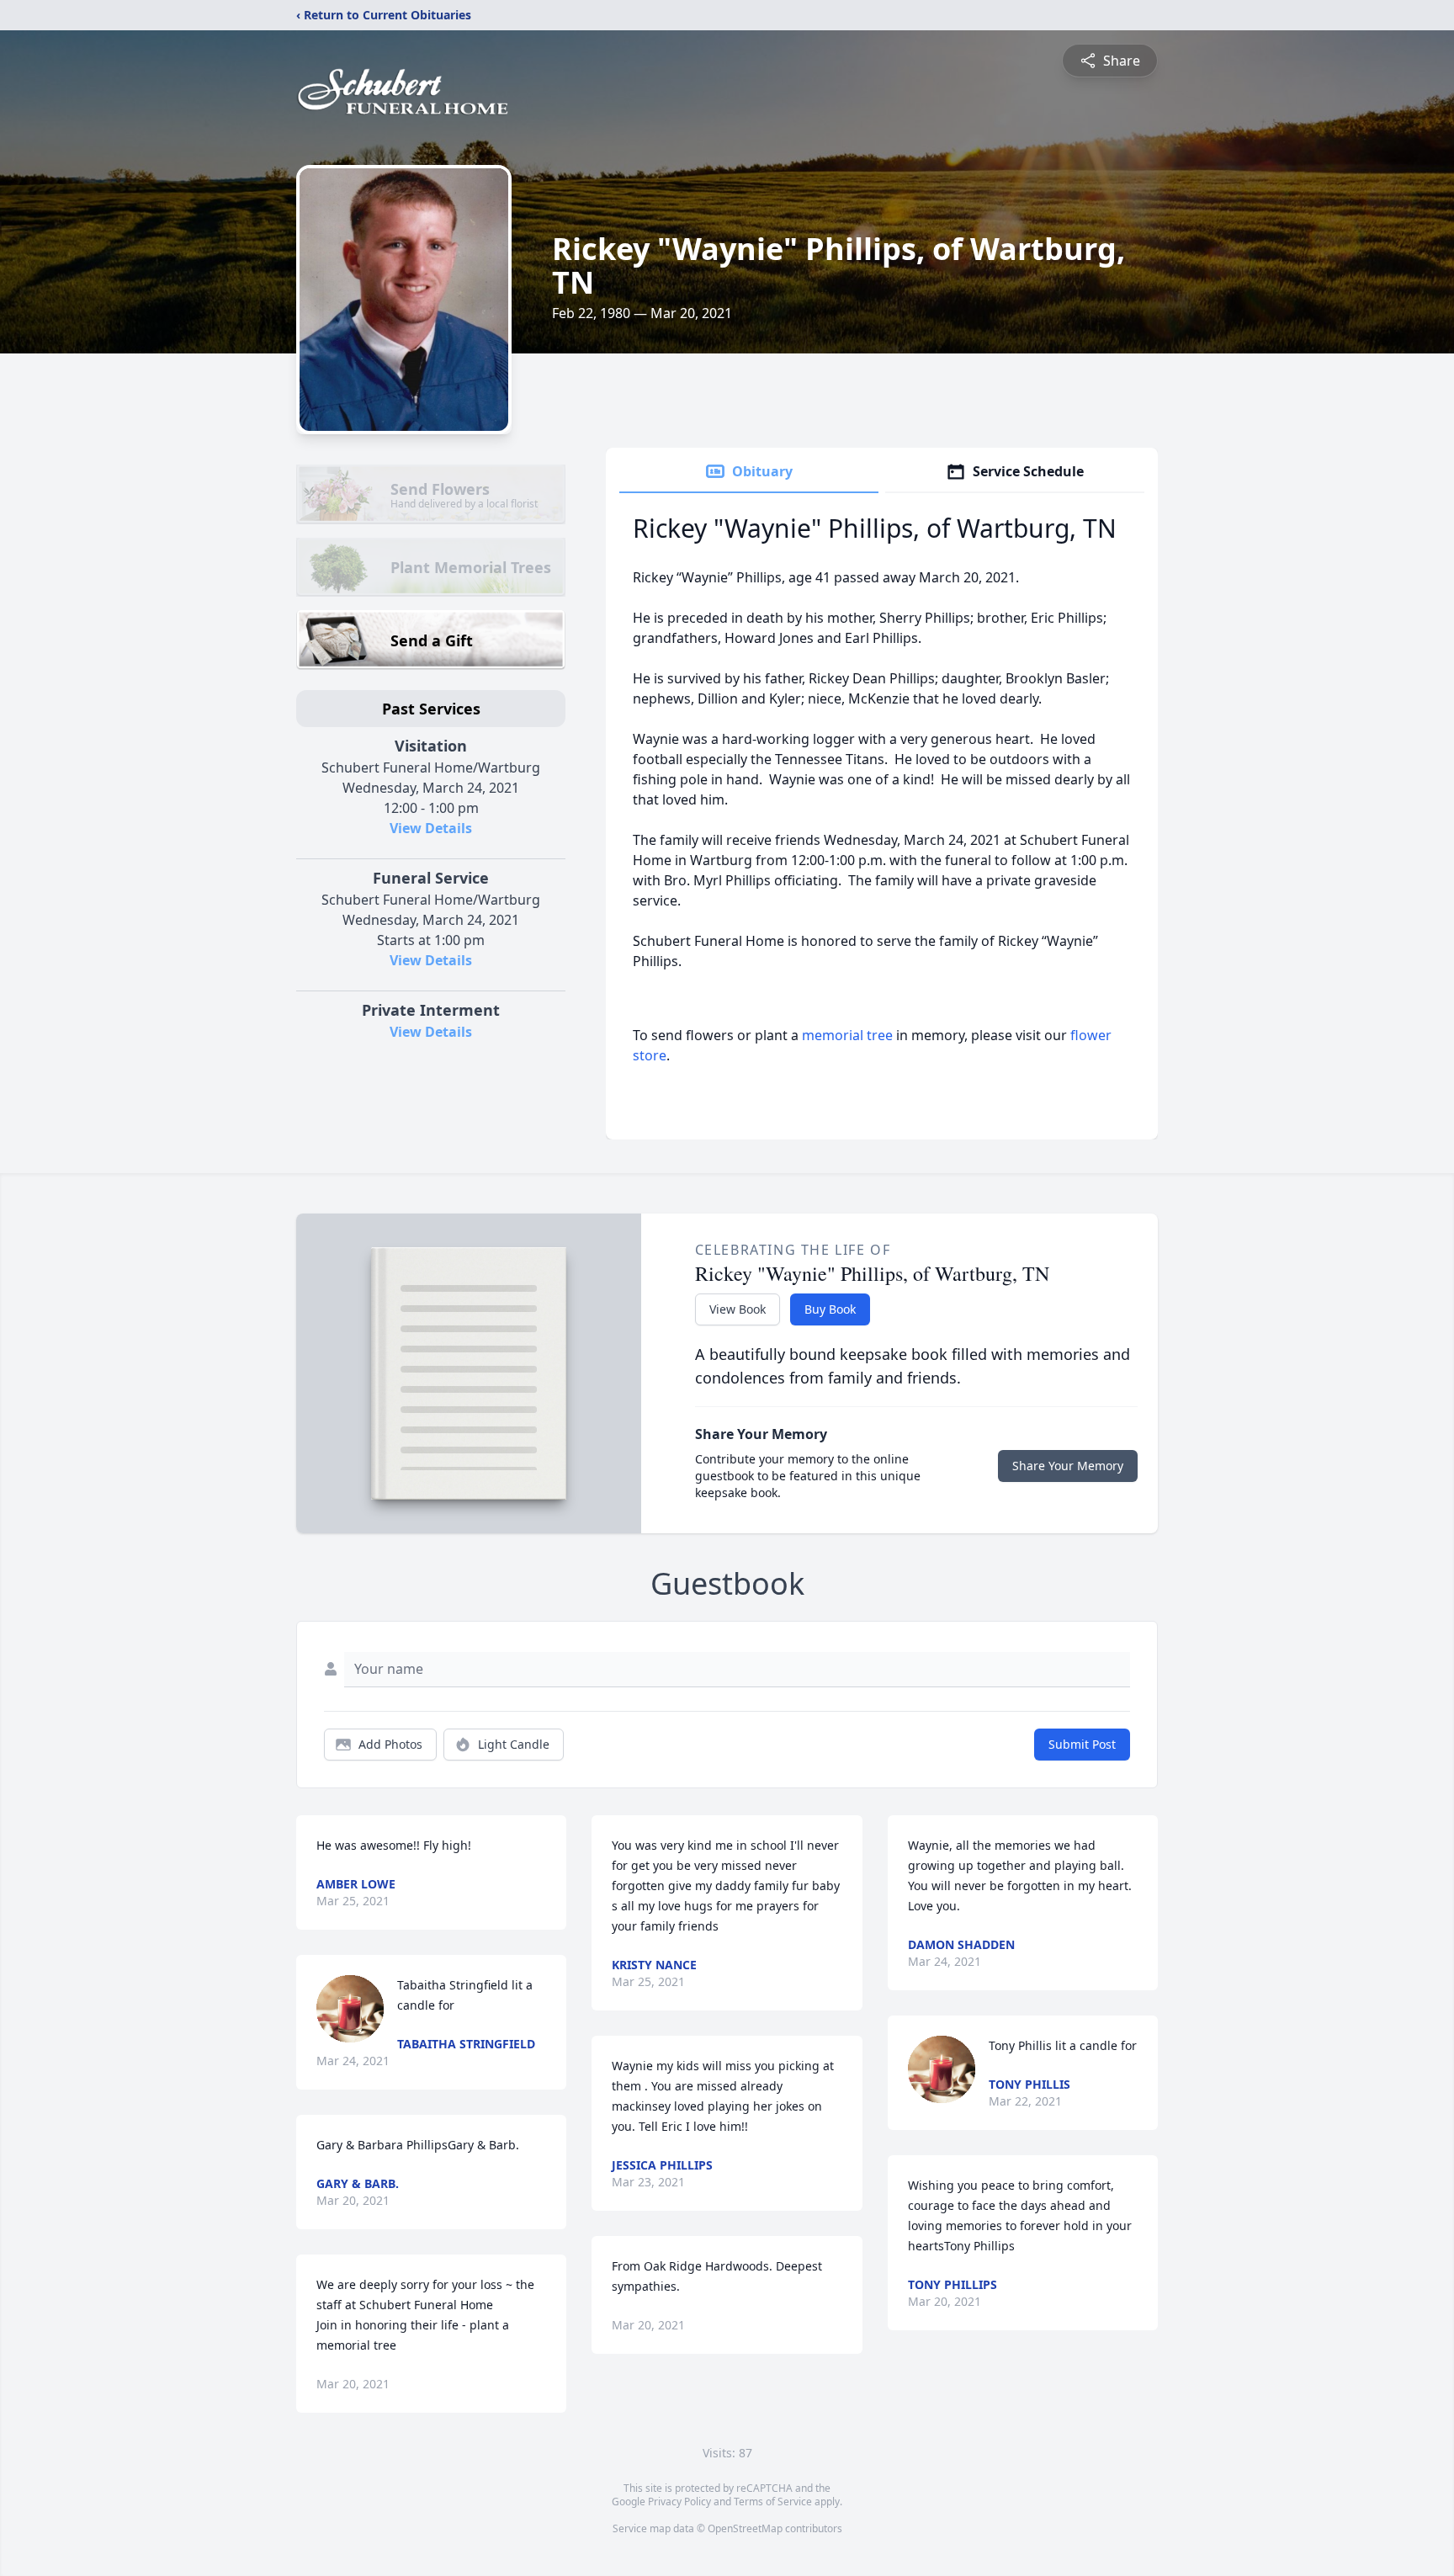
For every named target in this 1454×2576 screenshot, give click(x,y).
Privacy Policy (679, 2502)
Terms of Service (773, 2502)
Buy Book (830, 1309)
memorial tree (847, 1035)
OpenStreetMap (745, 2528)
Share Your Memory (1068, 1466)
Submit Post (1082, 1744)
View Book (738, 1309)
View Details (431, 828)
